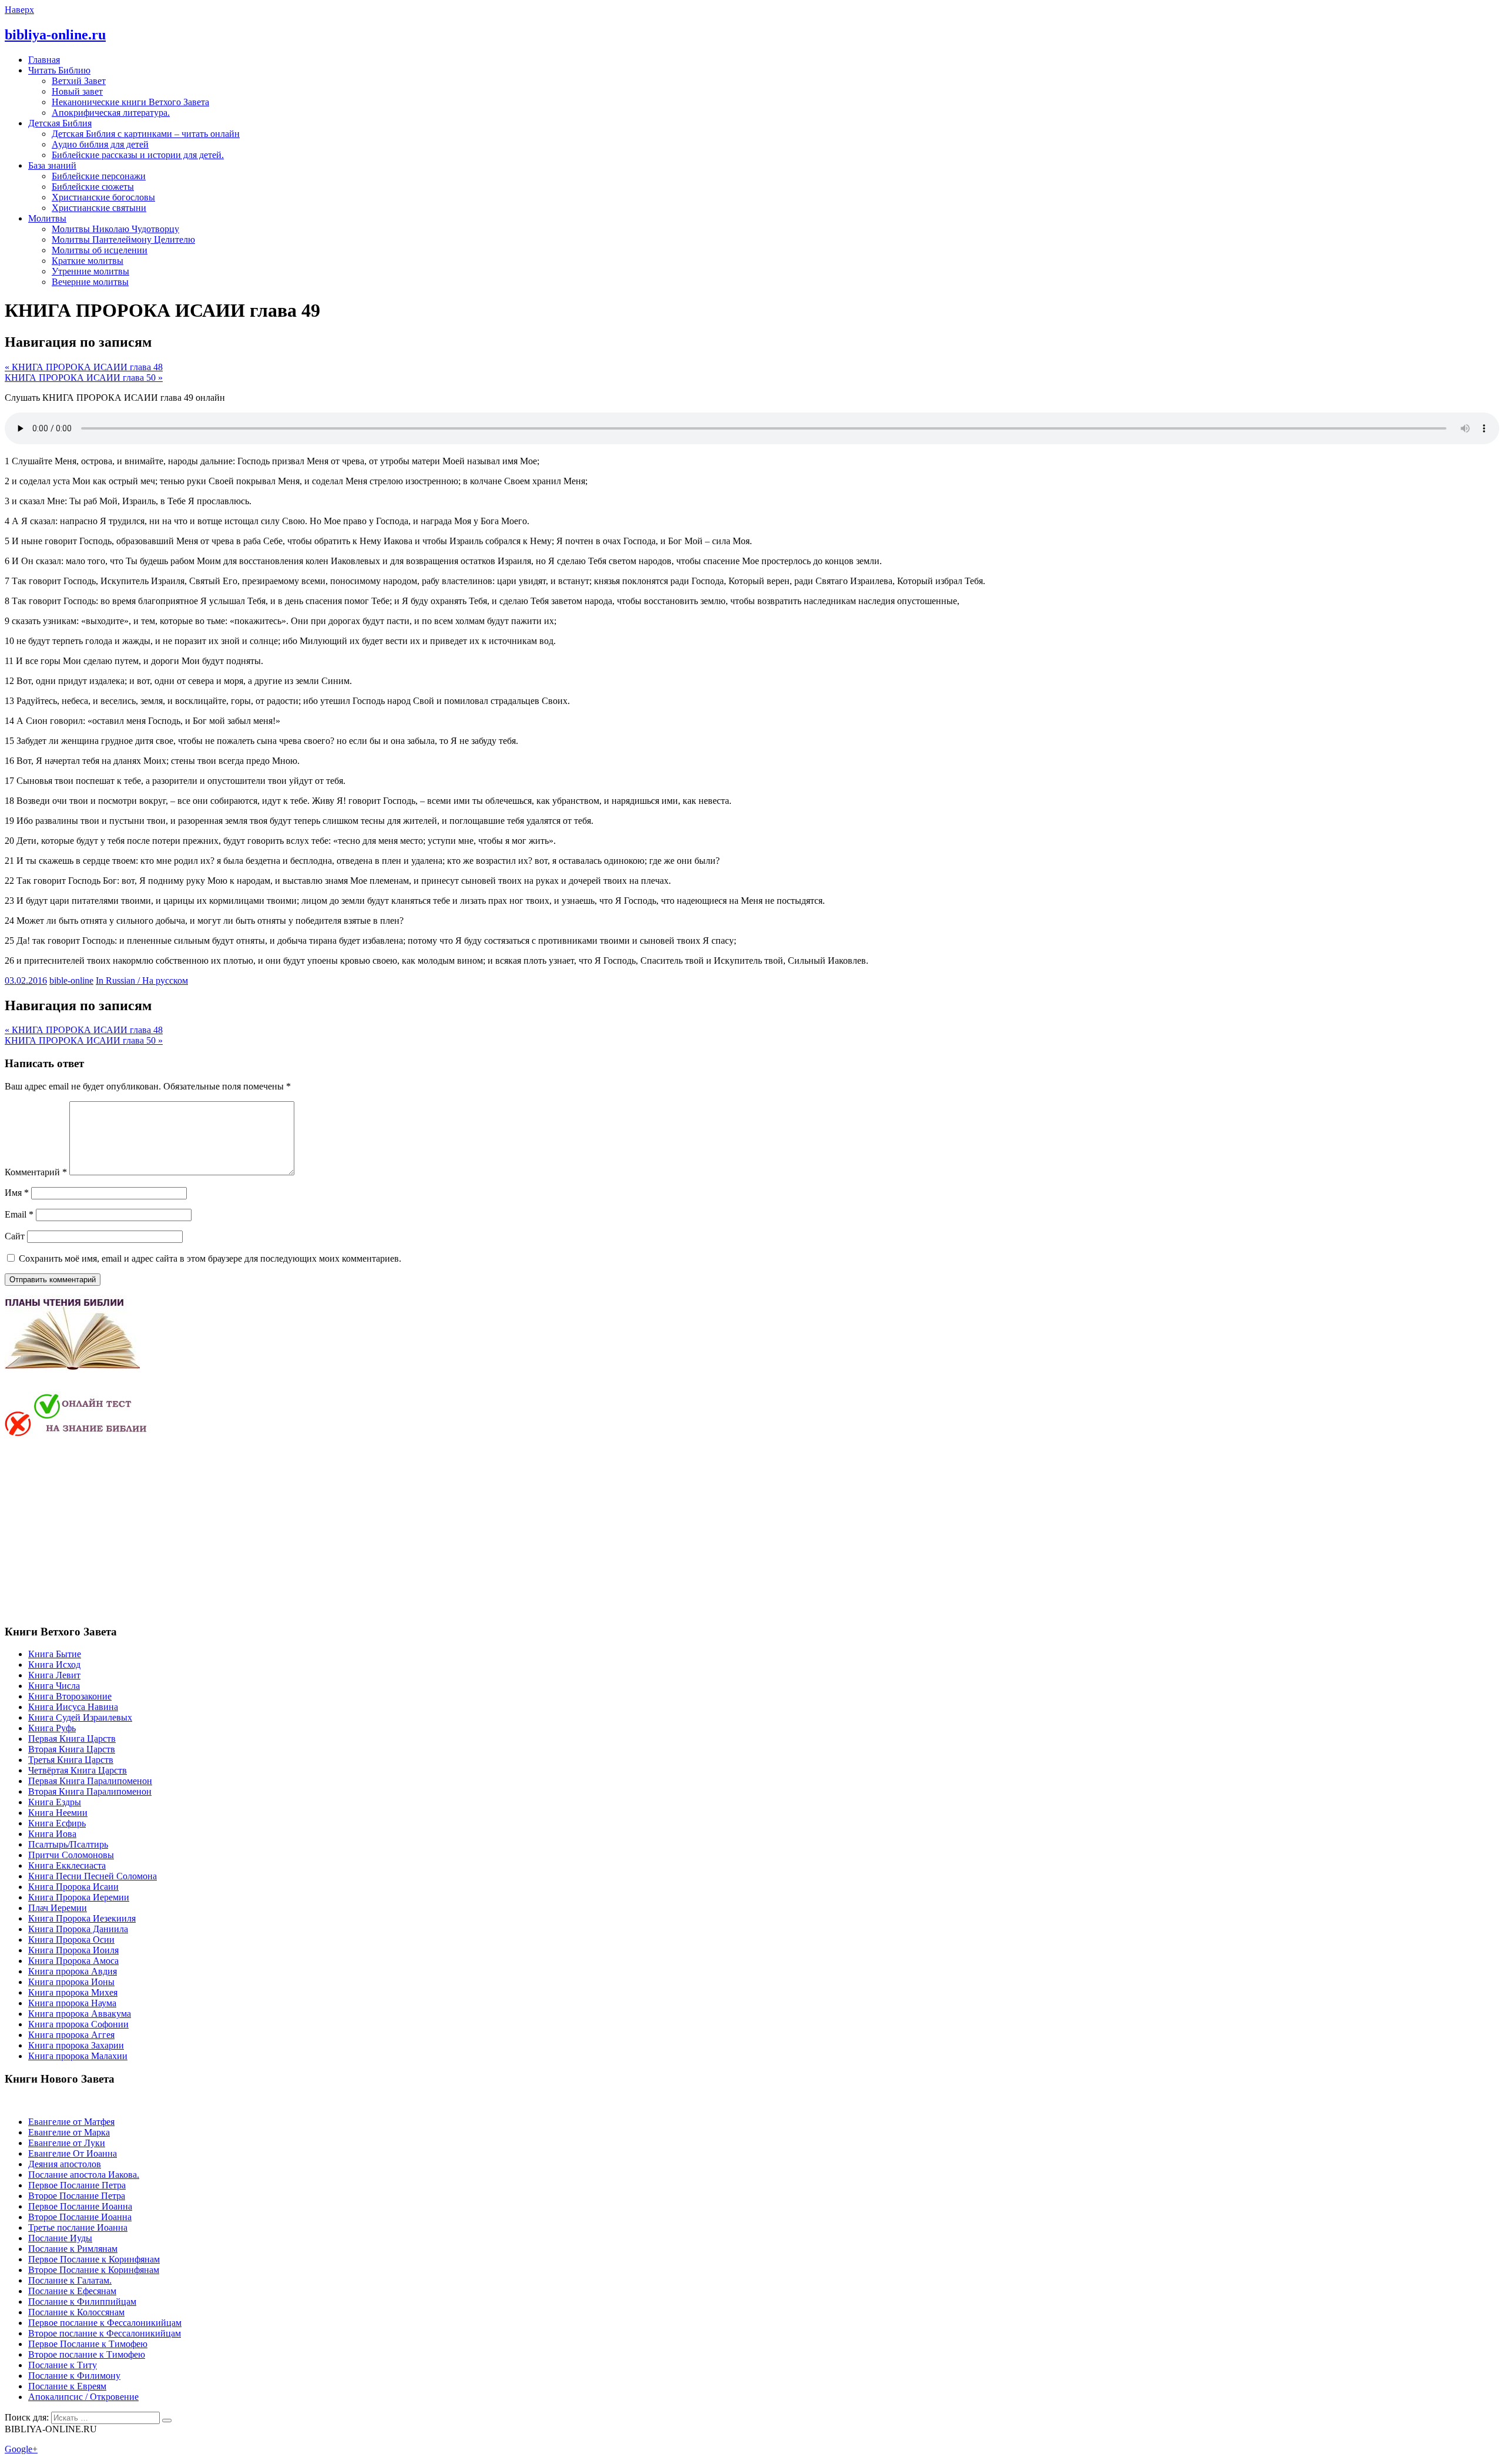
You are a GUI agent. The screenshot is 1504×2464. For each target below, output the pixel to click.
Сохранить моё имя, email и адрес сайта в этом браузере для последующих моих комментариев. (210, 1258)
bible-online (71, 980)
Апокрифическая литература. (111, 113)
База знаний (52, 165)
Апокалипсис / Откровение (83, 2397)
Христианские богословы (103, 197)
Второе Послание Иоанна (80, 2217)
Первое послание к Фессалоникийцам (105, 2323)
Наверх (19, 10)
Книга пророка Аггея (71, 2035)
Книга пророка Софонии (78, 2024)
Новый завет (77, 91)
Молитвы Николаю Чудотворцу (115, 229)
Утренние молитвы (90, 271)
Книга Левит (54, 1675)
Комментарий (36, 1172)
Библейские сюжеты (93, 187)
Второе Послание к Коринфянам (94, 2270)
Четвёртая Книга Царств (78, 1770)
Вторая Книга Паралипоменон (90, 1791)
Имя (17, 1193)
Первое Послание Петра (77, 2185)
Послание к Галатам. (70, 2280)
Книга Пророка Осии (71, 1940)
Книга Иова (52, 1834)
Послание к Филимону (74, 2376)
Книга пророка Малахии (78, 2056)
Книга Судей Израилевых (80, 1717)
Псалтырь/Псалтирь (68, 1844)
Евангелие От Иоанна (73, 2153)
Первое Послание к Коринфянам (94, 2259)
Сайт (15, 1236)
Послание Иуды (60, 2238)
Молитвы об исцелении (100, 250)
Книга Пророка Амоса (73, 1961)
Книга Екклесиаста (67, 1865)
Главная (44, 60)
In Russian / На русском (142, 980)
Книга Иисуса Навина (73, 1707)
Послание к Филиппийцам (82, 2302)
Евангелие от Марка (69, 2132)
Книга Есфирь (57, 1823)
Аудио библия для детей (100, 144)
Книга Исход (54, 1665)
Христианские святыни (99, 208)
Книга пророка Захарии (76, 2045)
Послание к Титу (63, 2365)
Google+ (21, 2449)
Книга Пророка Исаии (73, 1887)
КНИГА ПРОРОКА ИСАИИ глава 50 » (84, 378)
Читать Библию (59, 70)
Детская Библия (60, 123)
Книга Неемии (58, 1813)
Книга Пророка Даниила (78, 1929)
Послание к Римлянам (73, 2249)
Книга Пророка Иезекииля (82, 1918)
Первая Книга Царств (72, 1739)
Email (19, 1214)
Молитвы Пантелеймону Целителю (123, 239)
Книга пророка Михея (73, 1992)
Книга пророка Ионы (71, 1982)
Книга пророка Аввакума (80, 2014)
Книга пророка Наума (72, 2003)
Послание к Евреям (67, 2386)
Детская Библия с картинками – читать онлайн (146, 134)
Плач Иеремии (58, 1908)
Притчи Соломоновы (71, 1855)
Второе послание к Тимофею (87, 2354)
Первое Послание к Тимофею (88, 2344)
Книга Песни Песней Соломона (93, 1876)
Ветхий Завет (79, 81)
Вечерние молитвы (90, 282)
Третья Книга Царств (71, 1760)
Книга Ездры (55, 1802)
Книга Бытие (55, 1654)
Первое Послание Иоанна (80, 2206)
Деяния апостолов (65, 2164)
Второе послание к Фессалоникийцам (105, 2333)
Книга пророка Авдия (73, 1971)
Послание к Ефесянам (72, 2291)
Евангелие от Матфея (71, 2122)
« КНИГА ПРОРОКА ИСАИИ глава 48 (84, 367)
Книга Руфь (52, 1728)
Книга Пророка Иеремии (79, 1897)
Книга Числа (54, 1686)
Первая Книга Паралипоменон (90, 1781)
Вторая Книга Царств (72, 1749)
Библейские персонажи (99, 176)
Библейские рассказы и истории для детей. (138, 155)
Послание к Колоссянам (76, 2312)
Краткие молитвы (88, 261)
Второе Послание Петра (77, 2196)
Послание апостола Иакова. (84, 2175)
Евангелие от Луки (67, 2143)
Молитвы (47, 218)
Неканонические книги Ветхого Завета (130, 102)
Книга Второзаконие (70, 1696)
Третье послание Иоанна (78, 2227)
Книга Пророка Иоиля (73, 1950)
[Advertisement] (103, 1530)
